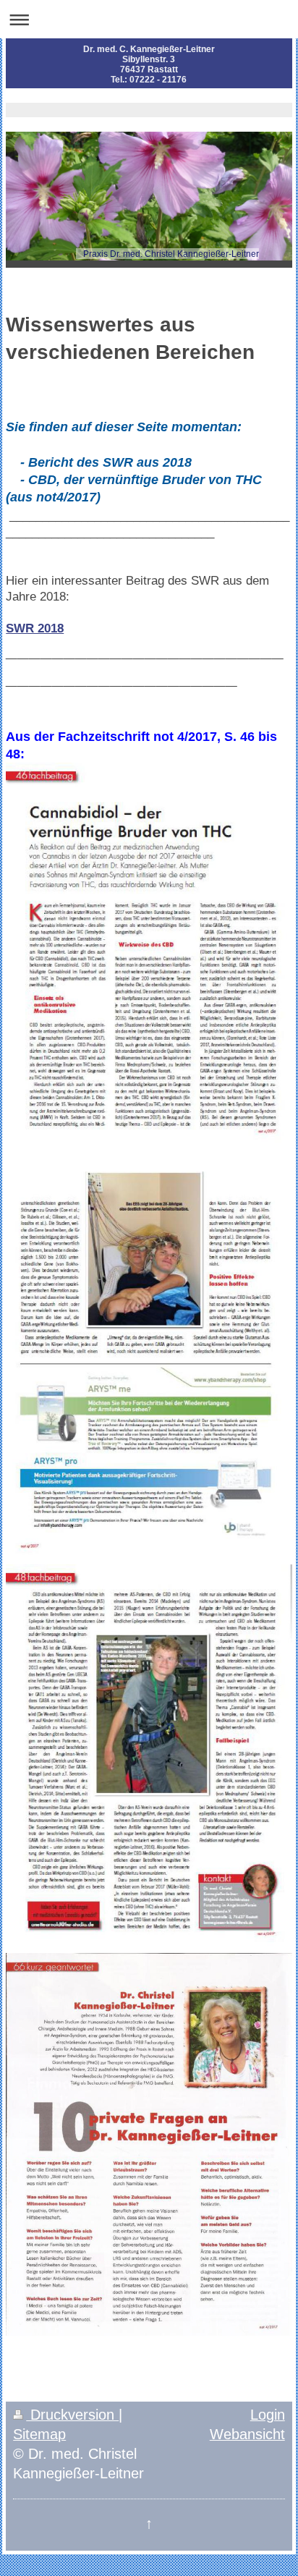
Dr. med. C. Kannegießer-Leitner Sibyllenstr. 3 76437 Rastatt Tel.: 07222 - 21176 (149, 64)
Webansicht (247, 2434)
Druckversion (72, 2415)
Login (268, 2415)
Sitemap (39, 2434)
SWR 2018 (35, 628)
